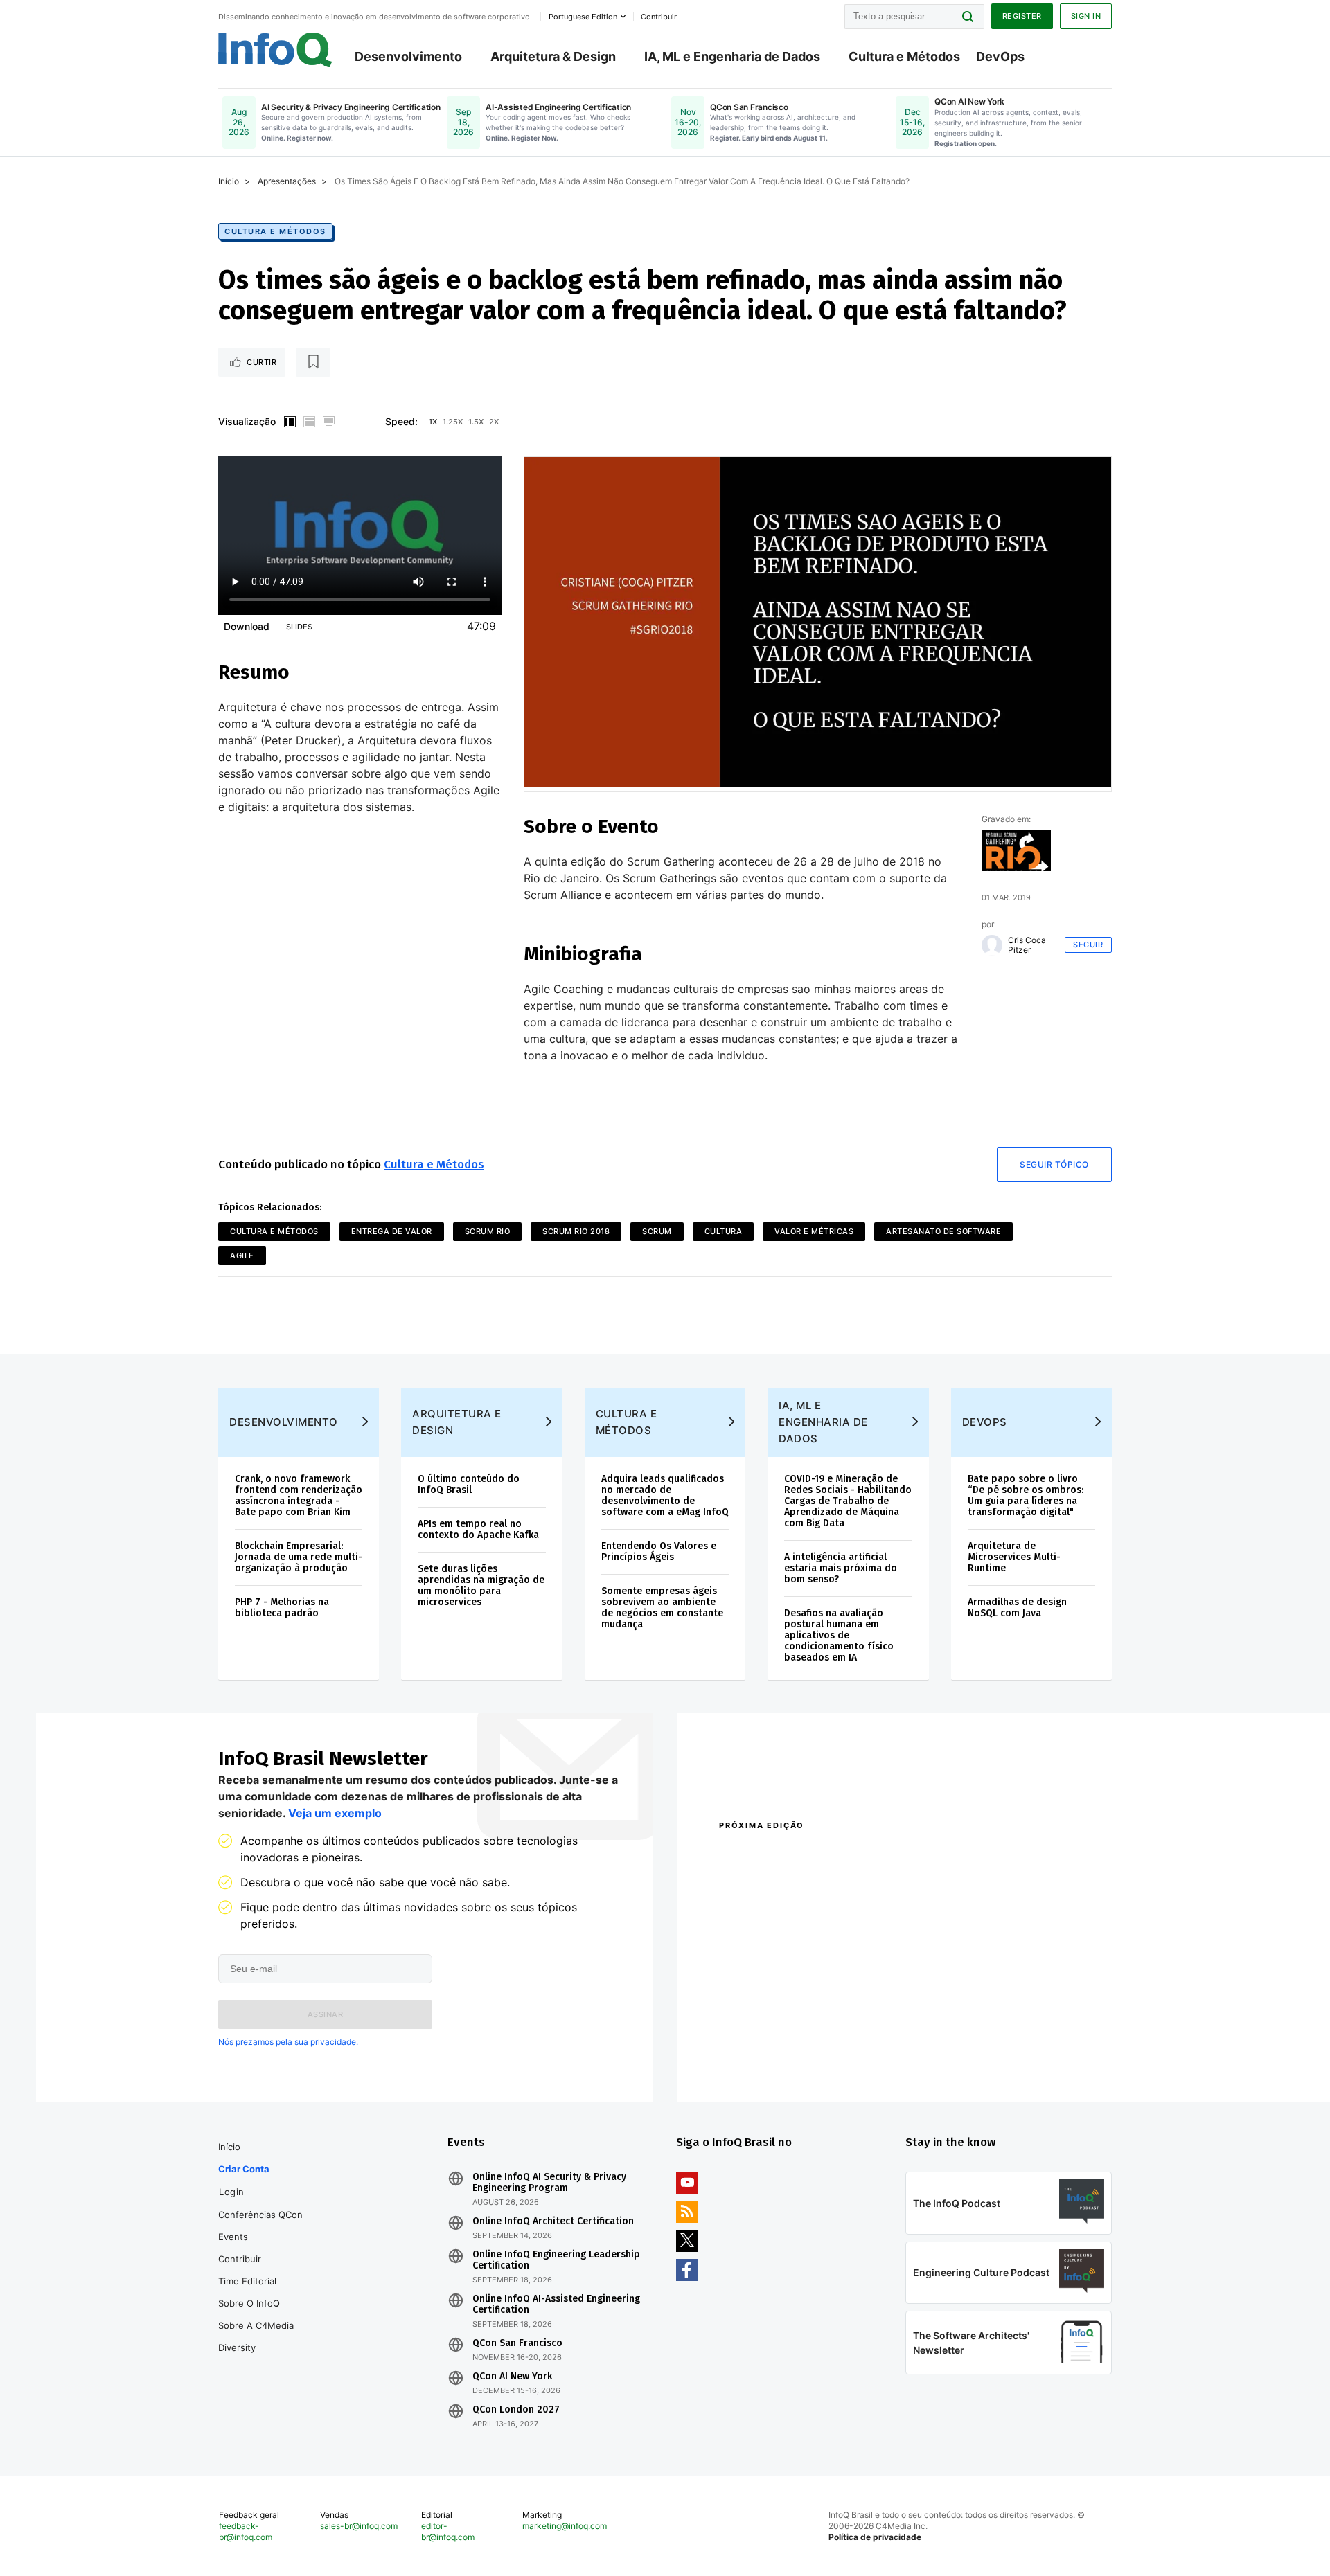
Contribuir (240, 2259)
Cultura (724, 1231)
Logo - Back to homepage (275, 50)
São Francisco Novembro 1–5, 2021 (976, 2060)
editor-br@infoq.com (448, 2531)
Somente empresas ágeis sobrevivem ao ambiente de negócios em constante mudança (662, 1608)
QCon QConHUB (815, 1855)
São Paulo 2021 (931, 2042)
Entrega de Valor (392, 1231)
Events (233, 2237)
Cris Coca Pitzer (1027, 945)
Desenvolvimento (408, 56)
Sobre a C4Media (256, 2325)
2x (494, 422)
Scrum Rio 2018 (576, 1231)
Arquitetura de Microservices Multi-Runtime (1014, 1557)
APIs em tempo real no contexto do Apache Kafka (478, 1529)
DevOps (1000, 56)
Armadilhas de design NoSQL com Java (1017, 1608)
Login (232, 2192)
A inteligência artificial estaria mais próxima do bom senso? (841, 1568)
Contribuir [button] (659, 17)
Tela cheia (328, 422)
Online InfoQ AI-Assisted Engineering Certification (556, 2305)
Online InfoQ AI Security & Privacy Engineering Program (549, 2183)
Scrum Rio (488, 1231)
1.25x (453, 422)
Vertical (290, 422)
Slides (299, 627)
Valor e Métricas (814, 1231)
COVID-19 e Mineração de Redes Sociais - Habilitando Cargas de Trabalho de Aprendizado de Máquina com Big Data (848, 1501)
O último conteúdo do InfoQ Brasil (469, 1484)
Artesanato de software (943, 1231)
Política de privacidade (875, 2537)
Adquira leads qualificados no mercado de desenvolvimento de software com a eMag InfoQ (665, 1495)
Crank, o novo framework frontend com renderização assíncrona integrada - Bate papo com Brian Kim (299, 1495)
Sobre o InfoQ (249, 2303)
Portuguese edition (583, 17)
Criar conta (244, 2169)
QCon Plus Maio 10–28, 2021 (777, 2060)
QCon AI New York (512, 2377)
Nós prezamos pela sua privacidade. (288, 2042)
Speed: (401, 421)
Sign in (1086, 16)
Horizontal (309, 422)
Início (229, 181)
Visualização (247, 421)
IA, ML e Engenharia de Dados (732, 56)
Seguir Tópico (1054, 1164)
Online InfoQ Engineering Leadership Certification (556, 2260)
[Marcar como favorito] (313, 362)
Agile (242, 1255)
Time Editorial (247, 2281)
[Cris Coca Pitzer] (992, 945)
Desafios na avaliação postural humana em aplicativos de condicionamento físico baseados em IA (839, 1635)
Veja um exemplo (335, 1813)
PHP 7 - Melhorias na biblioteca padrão (282, 1608)
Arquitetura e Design (457, 1422)
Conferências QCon (260, 2215)
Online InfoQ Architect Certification (553, 2221)
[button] (325, 2014)
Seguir (1088, 945)
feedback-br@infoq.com (246, 2531)
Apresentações (287, 181)
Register (1022, 16)
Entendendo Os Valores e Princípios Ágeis (659, 1551)
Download (247, 626)
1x (433, 422)
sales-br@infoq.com (359, 2526)
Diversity (237, 2347)
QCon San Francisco (517, 2343)
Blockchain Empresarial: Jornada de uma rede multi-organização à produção (299, 1557)
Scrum (657, 1231)
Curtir (261, 362)
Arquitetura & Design (553, 56)
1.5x (476, 422)
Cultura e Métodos (904, 56)
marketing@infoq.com (565, 2526)
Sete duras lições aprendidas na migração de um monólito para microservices (481, 1585)
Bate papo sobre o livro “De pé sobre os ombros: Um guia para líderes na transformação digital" (1026, 1495)
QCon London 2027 (516, 2410)
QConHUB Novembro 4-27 (773, 2042)
